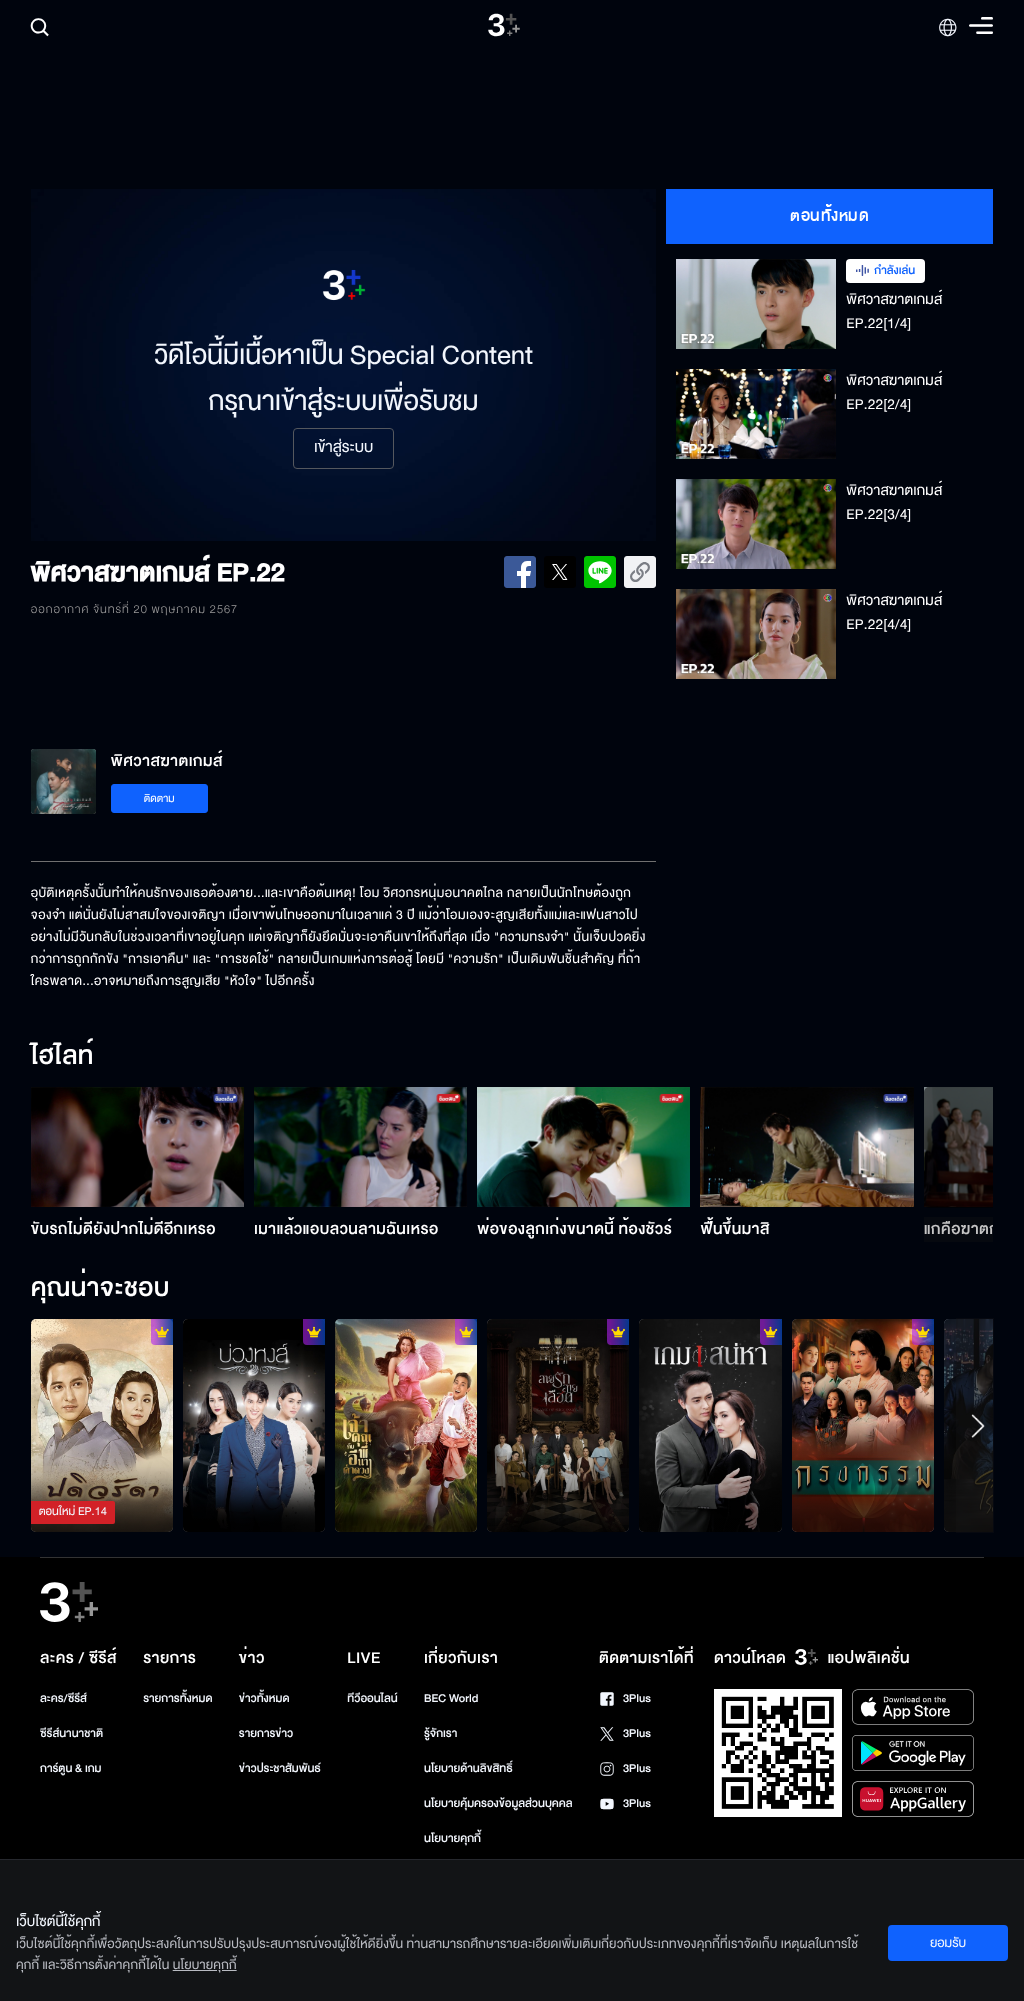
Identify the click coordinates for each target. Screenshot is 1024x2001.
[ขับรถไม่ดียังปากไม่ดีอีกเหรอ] (137, 1147)
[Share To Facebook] (520, 572)
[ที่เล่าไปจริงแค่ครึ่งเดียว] (102, 1425)
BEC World (451, 1698)
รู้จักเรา (440, 1733)
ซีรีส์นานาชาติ (71, 1733)
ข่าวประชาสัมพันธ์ (280, 1768)
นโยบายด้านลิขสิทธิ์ (468, 1768)
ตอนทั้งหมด (829, 216)
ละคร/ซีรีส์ (63, 1698)
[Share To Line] (600, 572)
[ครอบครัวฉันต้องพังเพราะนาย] (710, 1425)
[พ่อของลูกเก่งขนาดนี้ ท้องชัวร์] (583, 1147)
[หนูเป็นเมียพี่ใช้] (863, 1425)
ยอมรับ (948, 1943)
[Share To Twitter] (560, 572)
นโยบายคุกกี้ (452, 1838)
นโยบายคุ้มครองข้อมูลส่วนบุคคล (498, 1803)
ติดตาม (159, 798)
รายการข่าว (266, 1733)
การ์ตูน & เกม (71, 1768)
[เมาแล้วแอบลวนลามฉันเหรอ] (360, 1147)
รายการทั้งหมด (177, 1698)
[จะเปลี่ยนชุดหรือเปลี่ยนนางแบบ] (254, 1425)
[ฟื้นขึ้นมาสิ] (806, 1147)
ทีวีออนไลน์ (372, 1698)
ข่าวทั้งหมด (264, 1698)
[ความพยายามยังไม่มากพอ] (558, 1425)
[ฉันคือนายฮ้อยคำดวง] (406, 1425)
